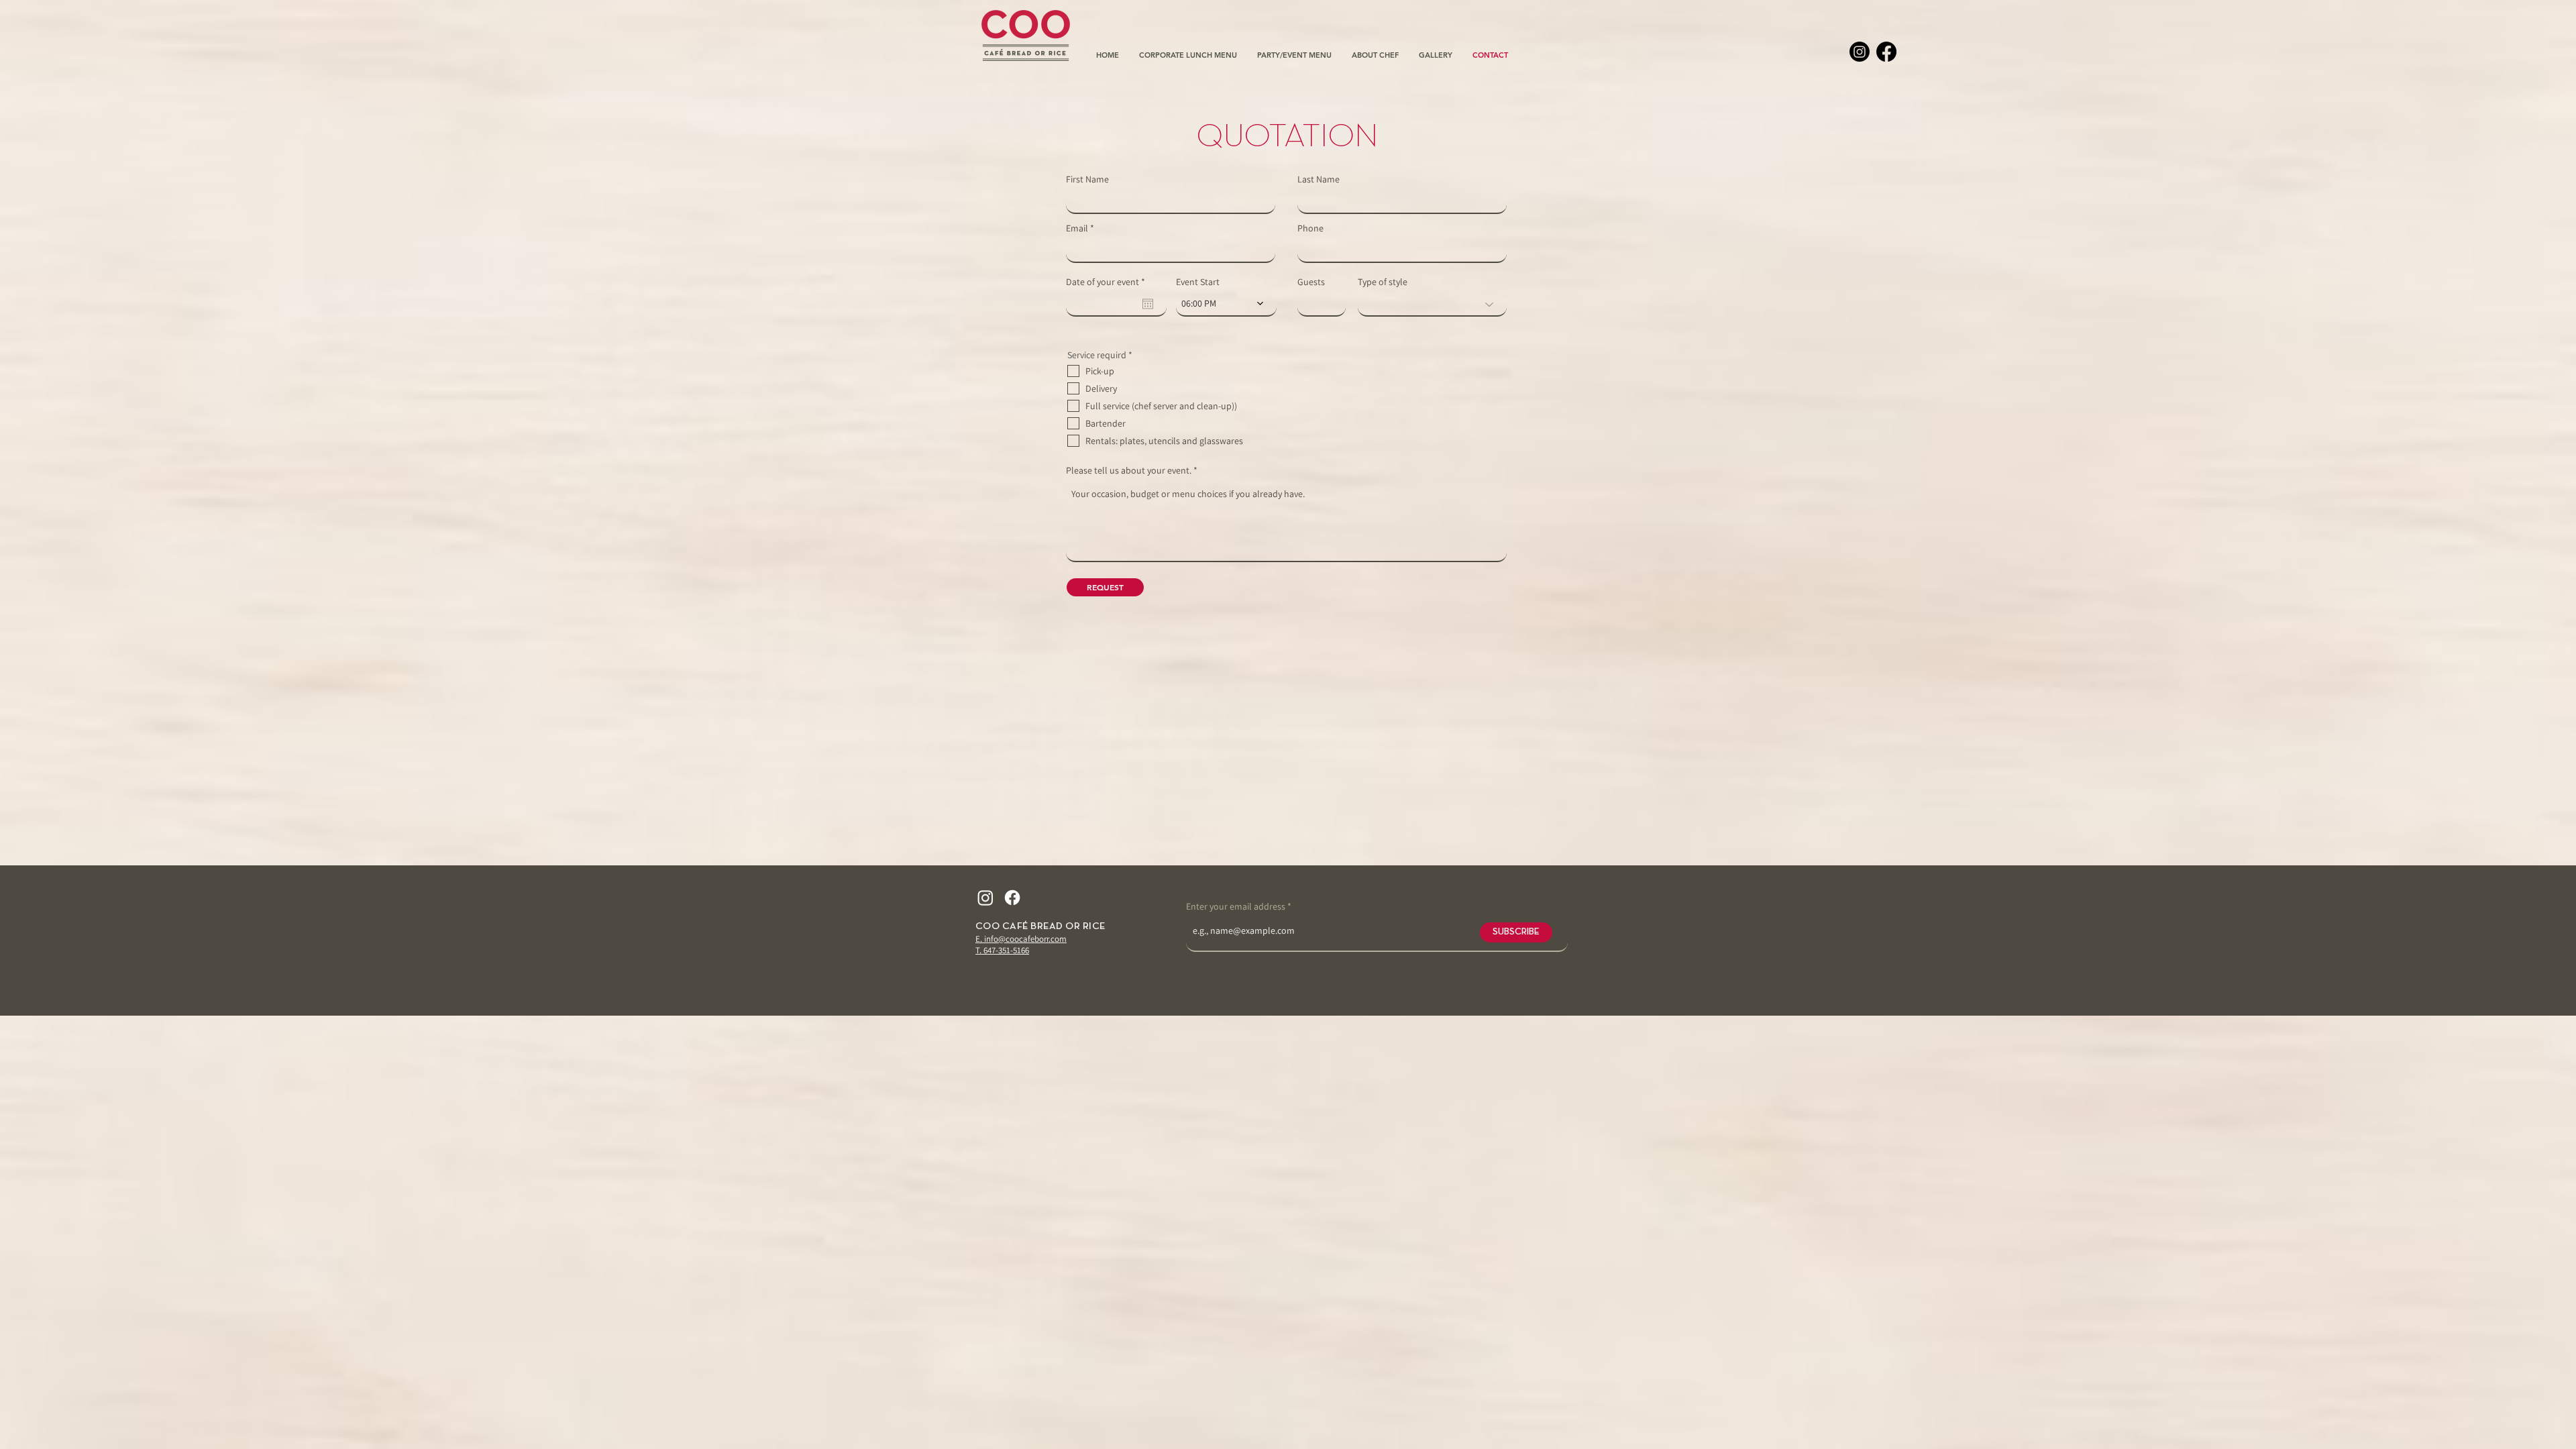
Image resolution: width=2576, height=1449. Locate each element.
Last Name (1319, 179)
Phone (1310, 228)
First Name (1087, 179)
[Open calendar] (1148, 304)
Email (1077, 228)
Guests (1311, 282)
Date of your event (1108, 282)
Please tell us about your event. (1130, 470)
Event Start (1198, 282)
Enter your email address (1236, 906)
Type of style (1383, 282)
